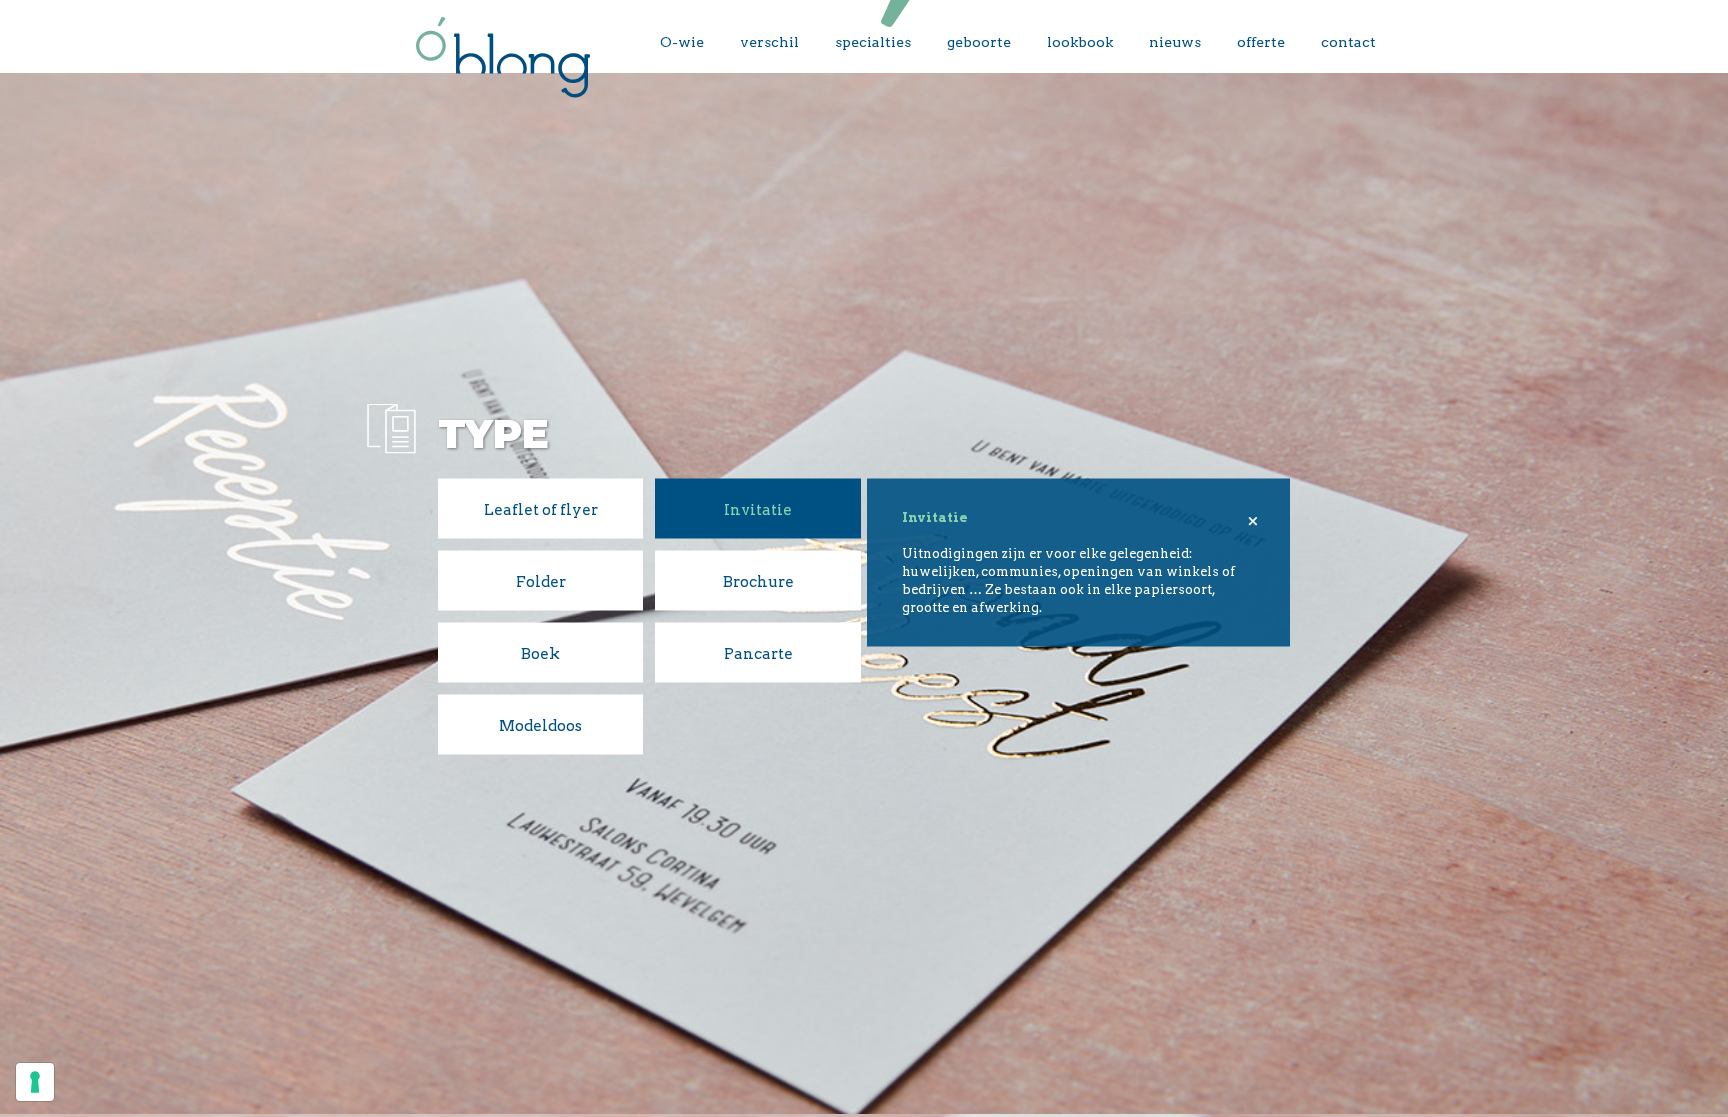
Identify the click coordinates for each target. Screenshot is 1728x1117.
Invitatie (758, 509)
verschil (769, 42)
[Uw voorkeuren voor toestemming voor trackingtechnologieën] (35, 1082)
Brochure (758, 581)
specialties (873, 42)
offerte (1261, 42)
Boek (540, 653)
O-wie (682, 42)
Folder (541, 581)
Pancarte (758, 653)
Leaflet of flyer (541, 509)
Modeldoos (540, 725)
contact (1348, 42)
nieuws (1175, 42)
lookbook (1080, 42)
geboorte (979, 42)
